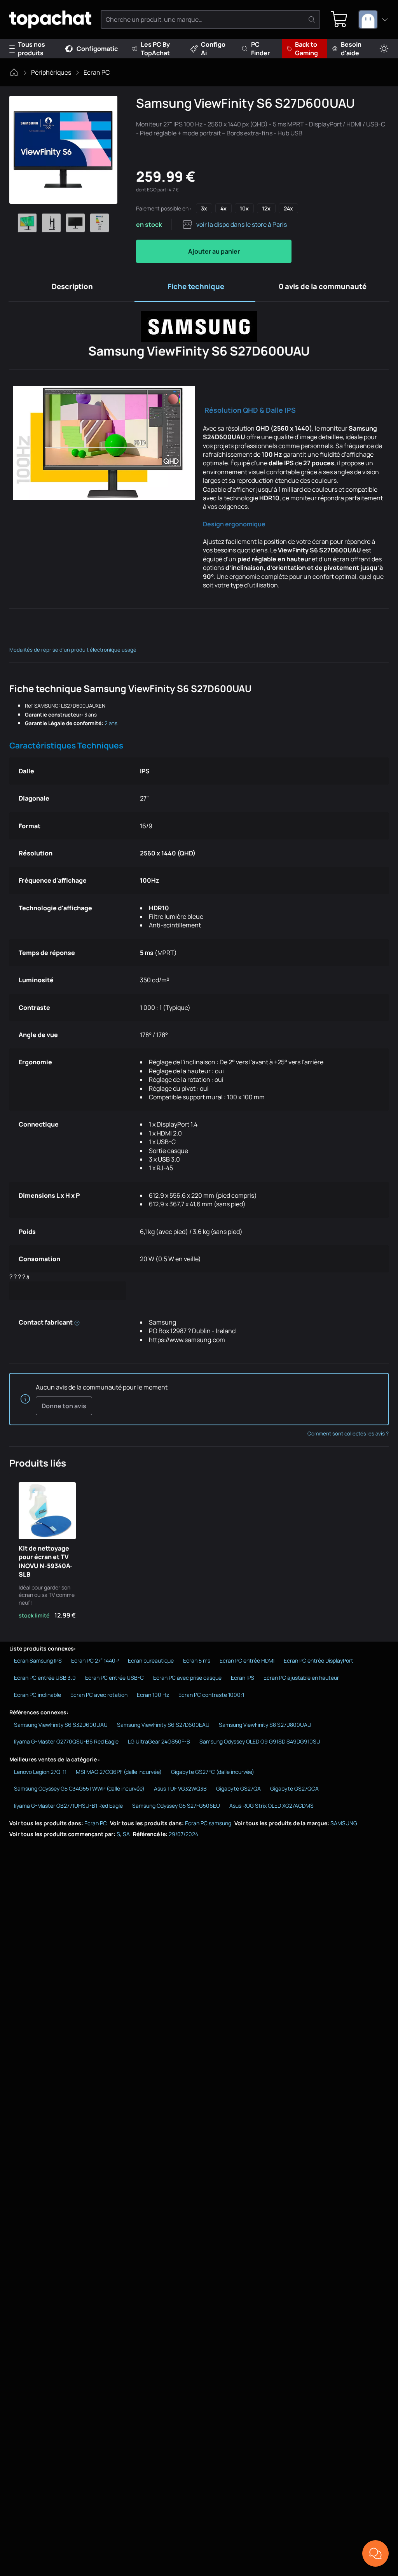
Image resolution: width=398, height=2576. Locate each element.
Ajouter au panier (214, 251)
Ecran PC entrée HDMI (247, 1660)
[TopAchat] (50, 20)
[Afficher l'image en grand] (63, 150)
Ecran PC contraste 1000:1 (211, 1695)
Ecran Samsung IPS (38, 1660)
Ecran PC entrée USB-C (114, 1678)
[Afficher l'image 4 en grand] (99, 223)
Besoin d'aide (351, 49)
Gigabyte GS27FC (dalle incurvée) (213, 1772)
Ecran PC (97, 72)
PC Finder (260, 49)
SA (126, 1834)
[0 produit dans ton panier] (339, 19)
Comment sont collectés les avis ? (348, 1433)
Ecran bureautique (151, 1660)
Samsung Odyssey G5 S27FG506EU (176, 1806)
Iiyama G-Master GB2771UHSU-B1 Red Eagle (68, 1806)
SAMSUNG (344, 1823)
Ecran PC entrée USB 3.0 (45, 1678)
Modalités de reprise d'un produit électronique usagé (73, 650)
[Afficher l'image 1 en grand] (27, 223)
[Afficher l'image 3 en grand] (75, 223)
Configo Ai (213, 49)
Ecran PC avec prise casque (187, 1678)
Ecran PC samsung (208, 1823)
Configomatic (97, 49)
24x (288, 208)
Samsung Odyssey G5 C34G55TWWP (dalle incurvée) (79, 1788)
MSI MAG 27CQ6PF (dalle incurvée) (119, 1772)
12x (266, 208)
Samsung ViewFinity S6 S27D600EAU (163, 1725)
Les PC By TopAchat (155, 49)
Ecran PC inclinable (38, 1695)
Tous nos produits (31, 49)
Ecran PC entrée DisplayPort (319, 1660)
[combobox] (374, 19)
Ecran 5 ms (197, 1660)
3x (204, 208)
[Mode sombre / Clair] (384, 49)
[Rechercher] (312, 19)
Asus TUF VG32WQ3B (180, 1788)
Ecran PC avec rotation (99, 1695)
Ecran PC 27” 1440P (95, 1660)
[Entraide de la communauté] (375, 2553)
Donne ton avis (64, 1406)
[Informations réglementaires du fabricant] (77, 1322)
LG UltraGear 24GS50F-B (159, 1741)
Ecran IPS (243, 1678)
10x (244, 208)
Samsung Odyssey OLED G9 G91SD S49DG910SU (260, 1741)
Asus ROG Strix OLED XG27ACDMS (271, 1806)
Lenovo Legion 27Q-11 (40, 1772)
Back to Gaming (306, 49)
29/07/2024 (183, 1834)
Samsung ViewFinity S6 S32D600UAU (61, 1725)
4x (223, 208)
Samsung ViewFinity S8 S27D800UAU (265, 1725)
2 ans (111, 723)
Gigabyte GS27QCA (294, 1788)
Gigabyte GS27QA (238, 1788)
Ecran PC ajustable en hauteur (301, 1678)
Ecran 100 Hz (153, 1695)
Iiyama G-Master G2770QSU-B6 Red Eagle (66, 1741)
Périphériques (51, 72)
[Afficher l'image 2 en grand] (51, 223)
